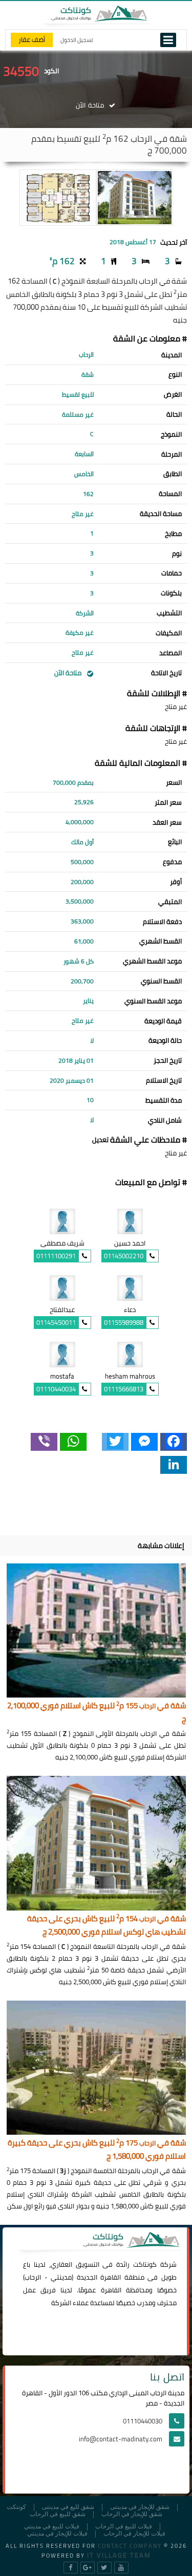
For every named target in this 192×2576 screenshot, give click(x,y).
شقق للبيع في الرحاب (58, 2514)
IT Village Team (119, 2555)
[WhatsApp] (73, 1442)
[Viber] (44, 1442)
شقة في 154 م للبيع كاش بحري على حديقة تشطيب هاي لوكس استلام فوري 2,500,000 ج (106, 1926)
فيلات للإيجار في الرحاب (134, 2534)
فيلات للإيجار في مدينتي (57, 2534)
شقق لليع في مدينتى (68, 2507)
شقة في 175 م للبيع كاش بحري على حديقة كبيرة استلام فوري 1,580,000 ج (97, 2150)
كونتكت (16, 2507)
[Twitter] (115, 1442)
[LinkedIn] (174, 1465)
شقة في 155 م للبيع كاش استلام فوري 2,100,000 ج (97, 1713)
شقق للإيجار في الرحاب (132, 2514)
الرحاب (33, 2277)
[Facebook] (174, 1442)
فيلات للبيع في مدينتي (52, 2527)
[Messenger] (144, 1442)
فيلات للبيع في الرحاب (124, 2527)
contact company (130, 2546)
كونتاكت (145, 2264)
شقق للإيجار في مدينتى (140, 2507)
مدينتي (61, 2277)
